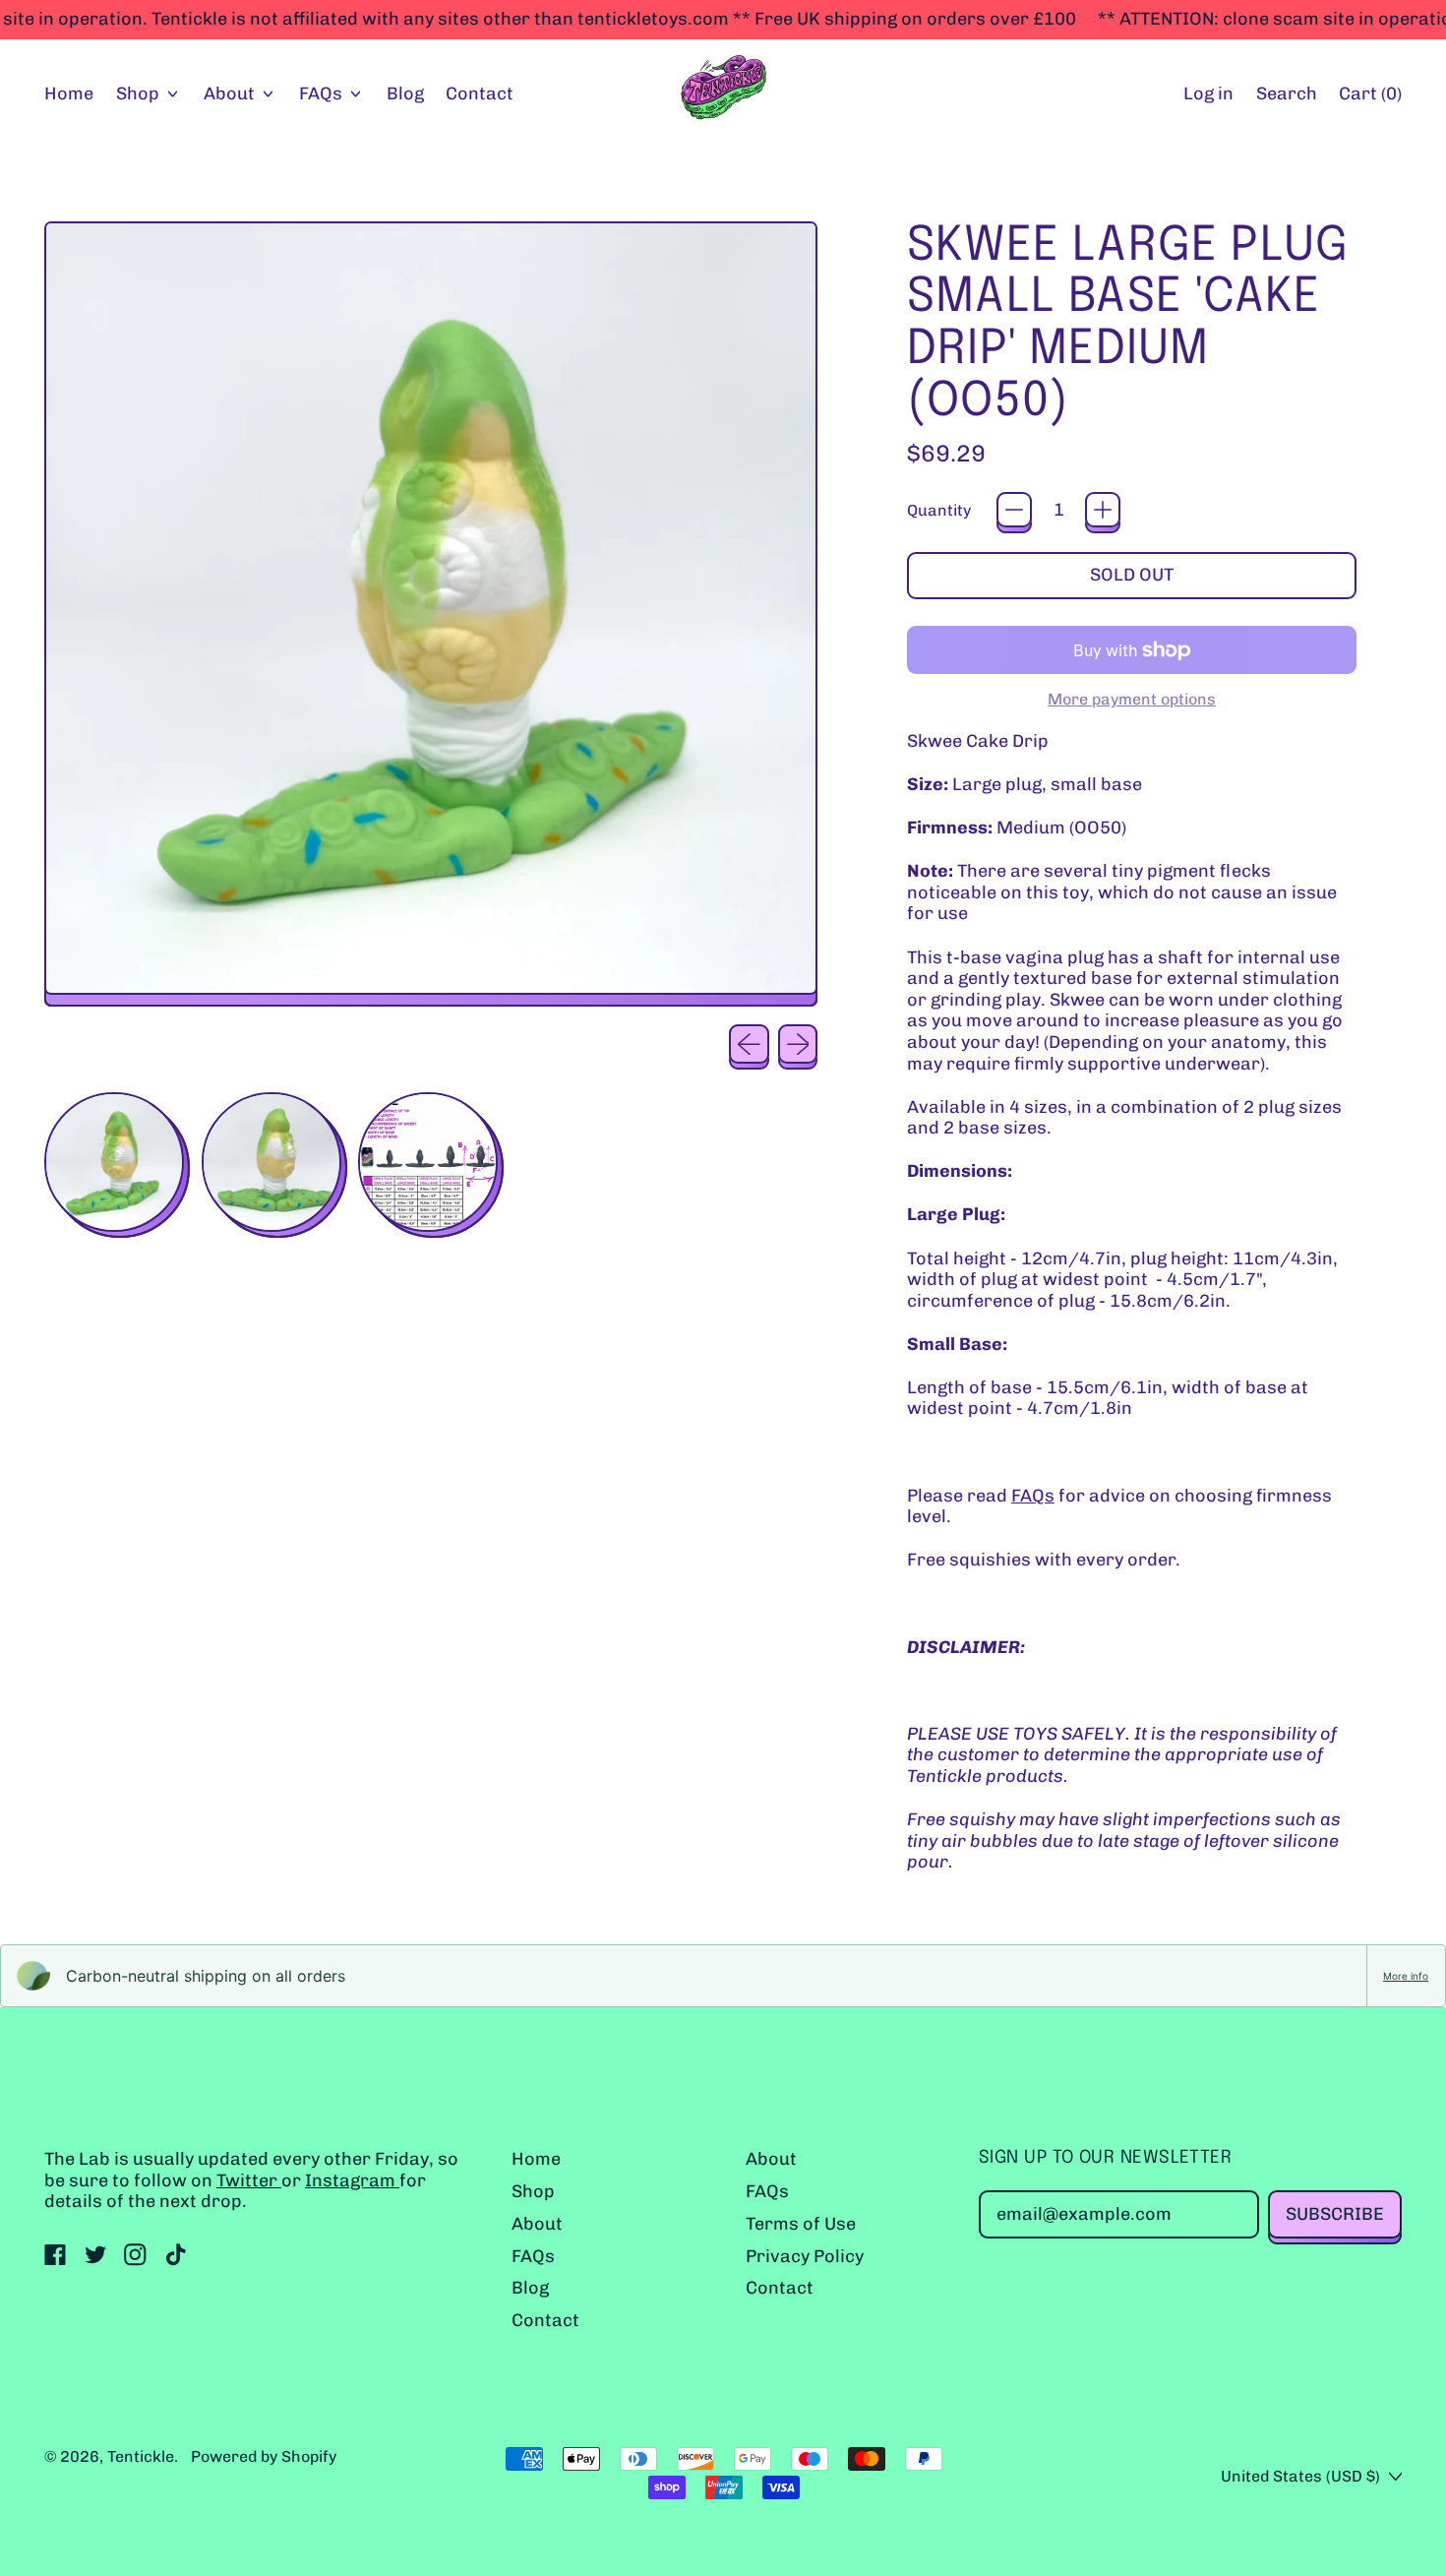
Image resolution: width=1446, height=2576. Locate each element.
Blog (405, 93)
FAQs (1033, 1496)
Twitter (249, 2180)
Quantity (939, 510)
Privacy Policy (805, 2256)
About (537, 2224)
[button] (1286, 95)
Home (69, 93)
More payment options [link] (1132, 699)
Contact (480, 93)
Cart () (1370, 98)
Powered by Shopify (264, 2456)
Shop (533, 2191)
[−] (1014, 510)
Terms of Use (801, 2224)
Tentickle (141, 2456)
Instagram (352, 2180)
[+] (1103, 510)
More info (1406, 1976)
